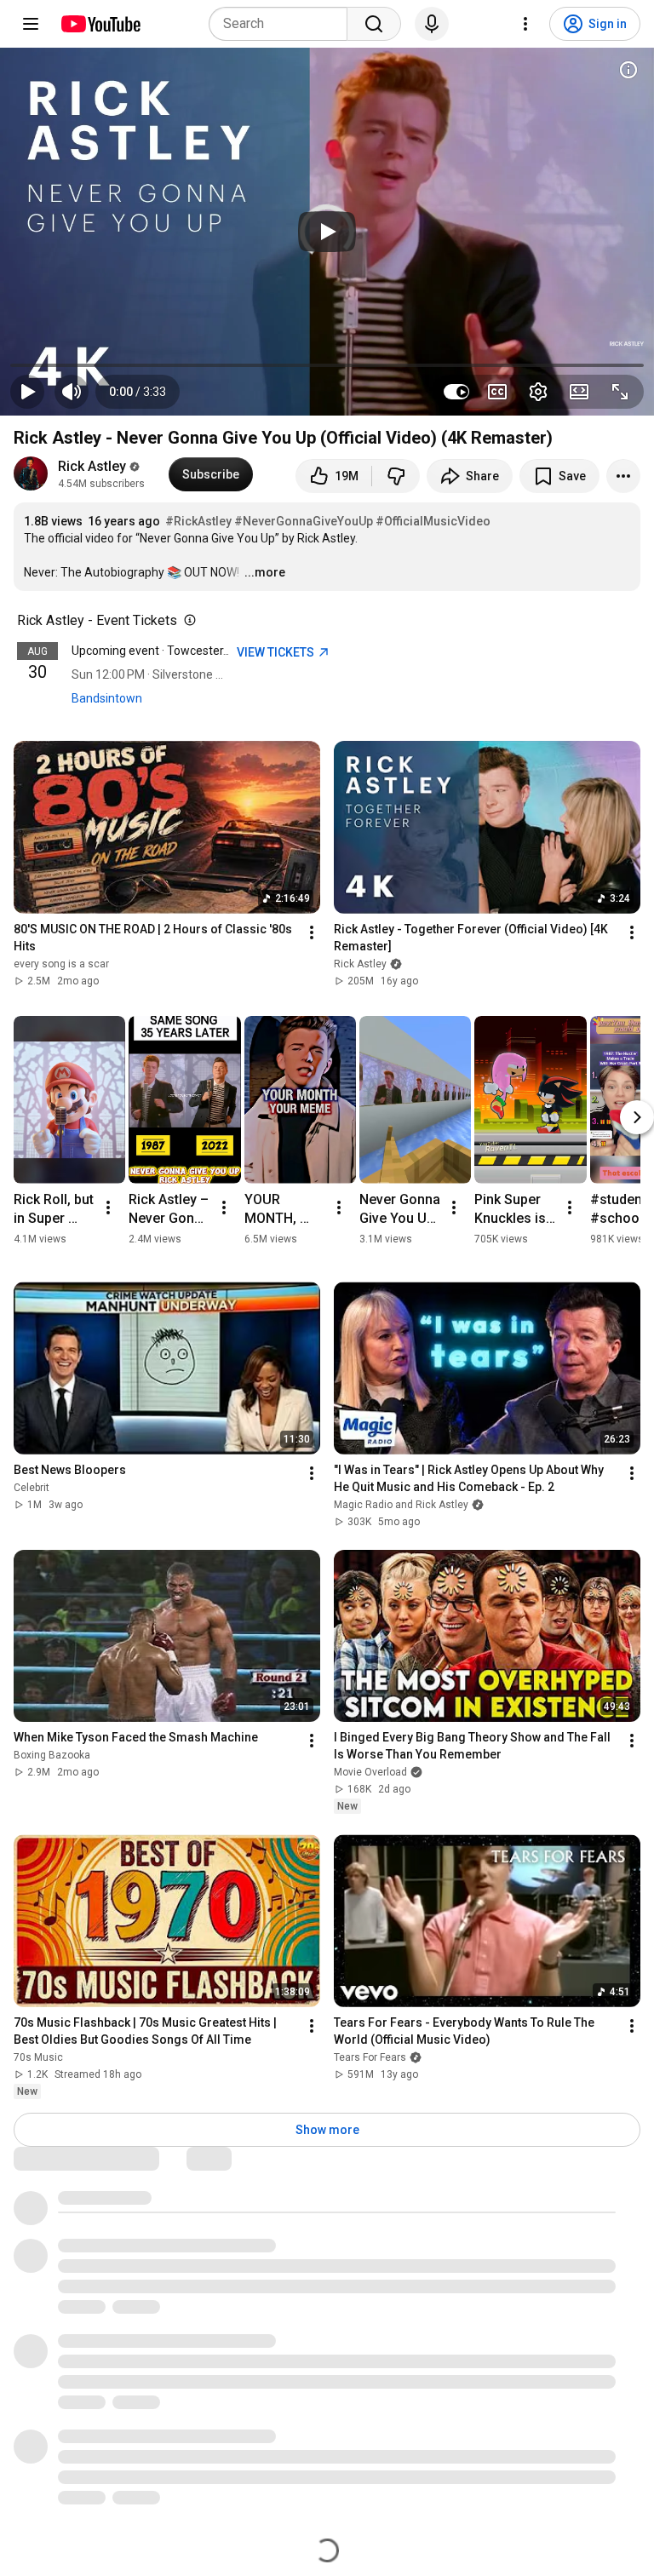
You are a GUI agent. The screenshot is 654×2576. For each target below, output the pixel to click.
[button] (138, 392)
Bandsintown (107, 698)
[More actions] (623, 476)
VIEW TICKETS (277, 652)
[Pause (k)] (27, 392)
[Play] (327, 232)
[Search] (374, 24)
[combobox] (283, 24)
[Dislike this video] (396, 476)
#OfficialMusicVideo (433, 521)
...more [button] (265, 572)
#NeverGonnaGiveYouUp (304, 521)
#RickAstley (198, 521)
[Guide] (31, 24)
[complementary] (186, 621)
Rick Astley (92, 466)
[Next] (637, 1117)
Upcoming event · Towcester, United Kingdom (192, 651)
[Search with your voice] (432, 24)
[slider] (327, 365)
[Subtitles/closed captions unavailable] (497, 392)
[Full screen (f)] (620, 392)
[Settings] (525, 24)
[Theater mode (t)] (579, 392)
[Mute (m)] (72, 392)
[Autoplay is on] (456, 392)
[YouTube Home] (100, 24)
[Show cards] (628, 70)
